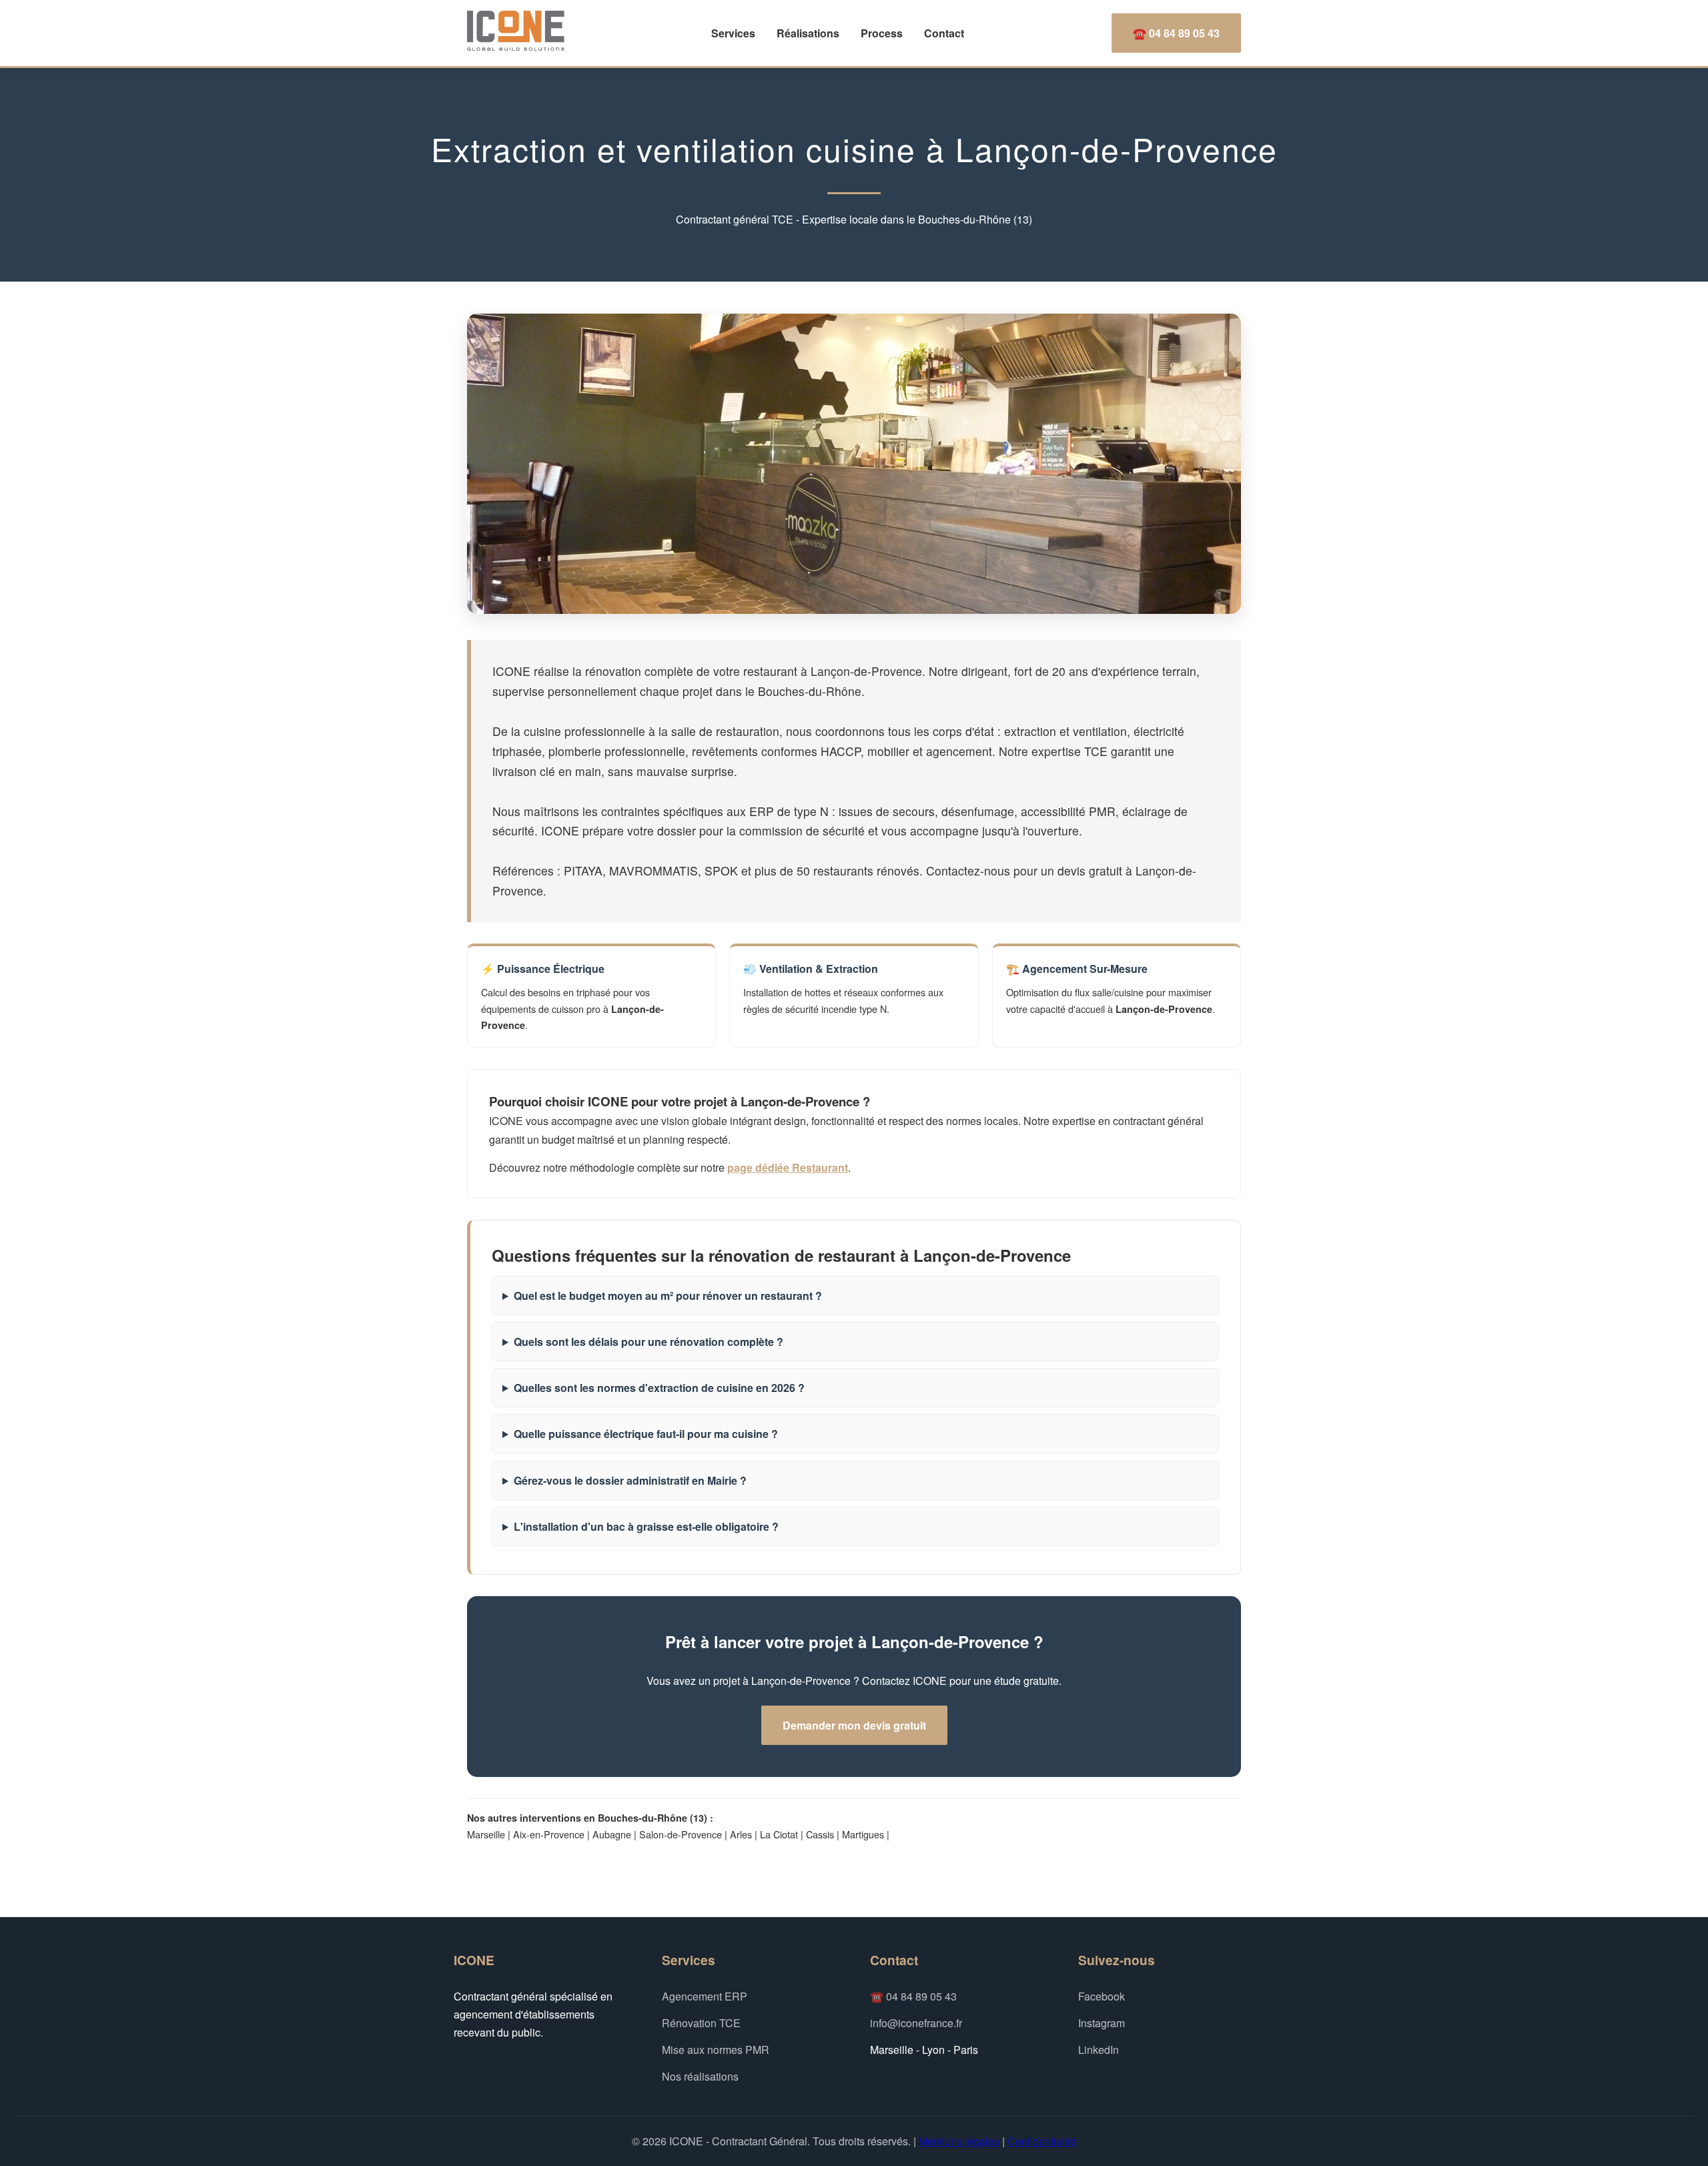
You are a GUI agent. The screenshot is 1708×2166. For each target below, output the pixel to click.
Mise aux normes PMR (716, 2050)
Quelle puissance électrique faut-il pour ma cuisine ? (646, 1434)
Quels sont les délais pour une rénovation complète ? (649, 1342)
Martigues (863, 1834)
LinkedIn (1099, 2050)
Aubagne (612, 1834)
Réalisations (808, 33)
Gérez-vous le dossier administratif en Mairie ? (630, 1480)
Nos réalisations (700, 2076)
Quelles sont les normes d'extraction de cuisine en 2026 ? (659, 1388)
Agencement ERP (705, 1996)
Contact (944, 33)
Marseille (486, 1834)
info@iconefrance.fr (916, 2023)
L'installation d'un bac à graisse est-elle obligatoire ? (646, 1526)
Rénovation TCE (701, 2023)
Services (733, 33)
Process (882, 33)
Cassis (820, 1834)
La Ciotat (779, 1834)
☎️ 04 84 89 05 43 (1176, 33)
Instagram (1102, 2023)
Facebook (1102, 1996)
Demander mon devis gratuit (854, 1725)
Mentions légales (959, 2141)
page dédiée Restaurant (788, 1167)
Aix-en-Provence (549, 1834)
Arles (741, 1834)
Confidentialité (1042, 2141)
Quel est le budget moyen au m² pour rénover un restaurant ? (668, 1296)
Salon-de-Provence (681, 1834)
